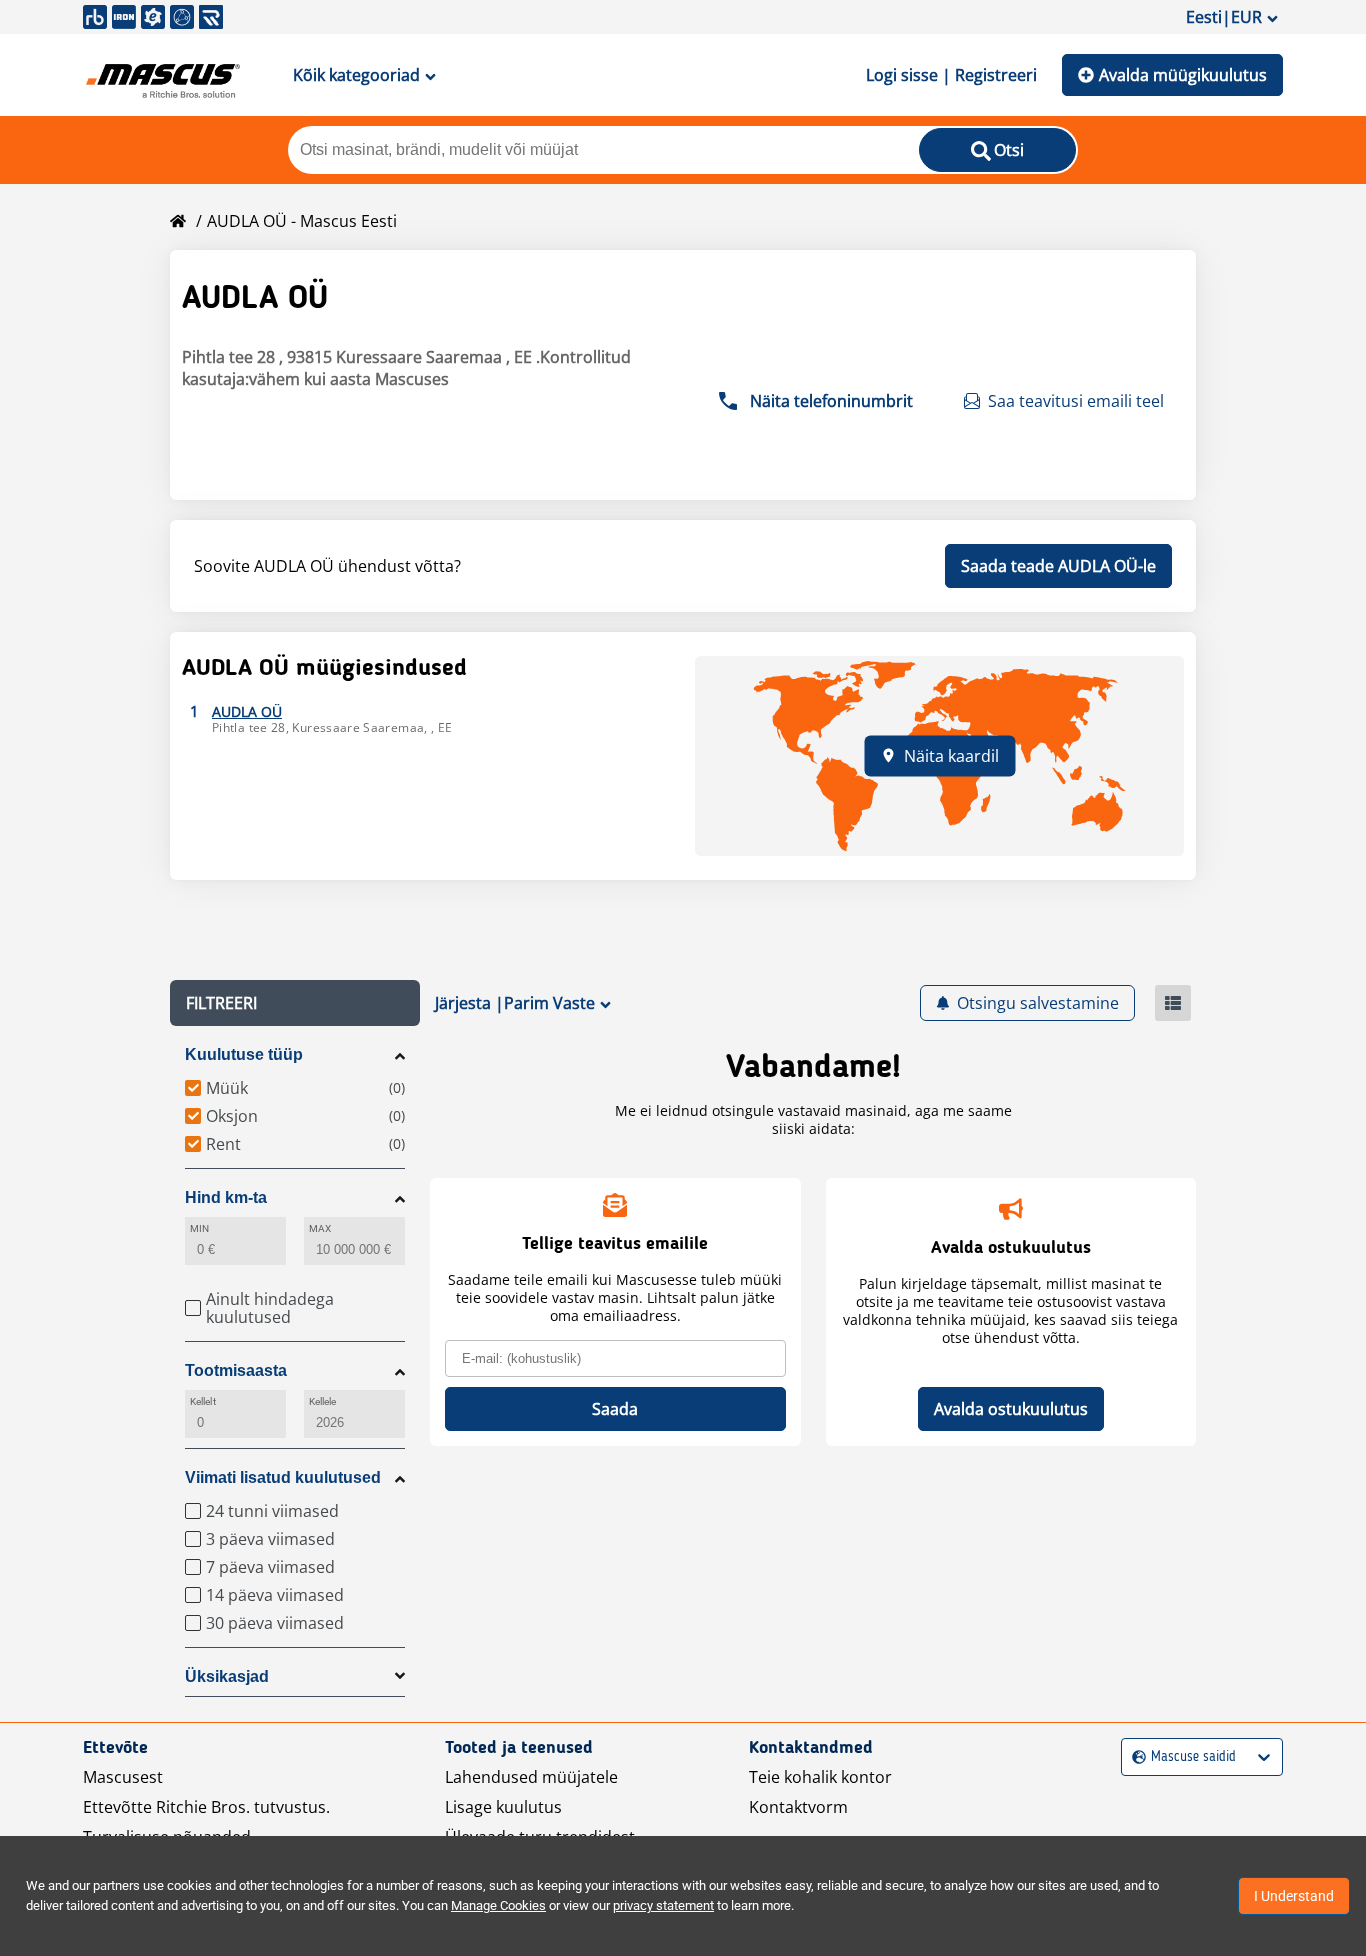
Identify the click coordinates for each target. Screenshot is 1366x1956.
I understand (1294, 1896)
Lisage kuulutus (503, 1807)
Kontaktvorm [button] (798, 1807)
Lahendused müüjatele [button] (531, 1777)
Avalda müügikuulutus (1183, 75)
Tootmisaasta (236, 1370)
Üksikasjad (227, 1676)
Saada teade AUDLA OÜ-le (1058, 566)
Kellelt (203, 1401)
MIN (199, 1228)
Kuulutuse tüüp (244, 1054)
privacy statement (663, 1905)
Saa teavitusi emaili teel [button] (1076, 401)
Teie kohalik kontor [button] (820, 1777)
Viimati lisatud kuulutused (283, 1477)
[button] (295, 1003)
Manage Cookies (498, 1905)
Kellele (323, 1401)
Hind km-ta (226, 1197)
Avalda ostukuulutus (1011, 1409)
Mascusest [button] (123, 1777)
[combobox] (1134, 1757)
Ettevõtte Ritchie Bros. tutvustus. (206, 1807)
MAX (320, 1228)
